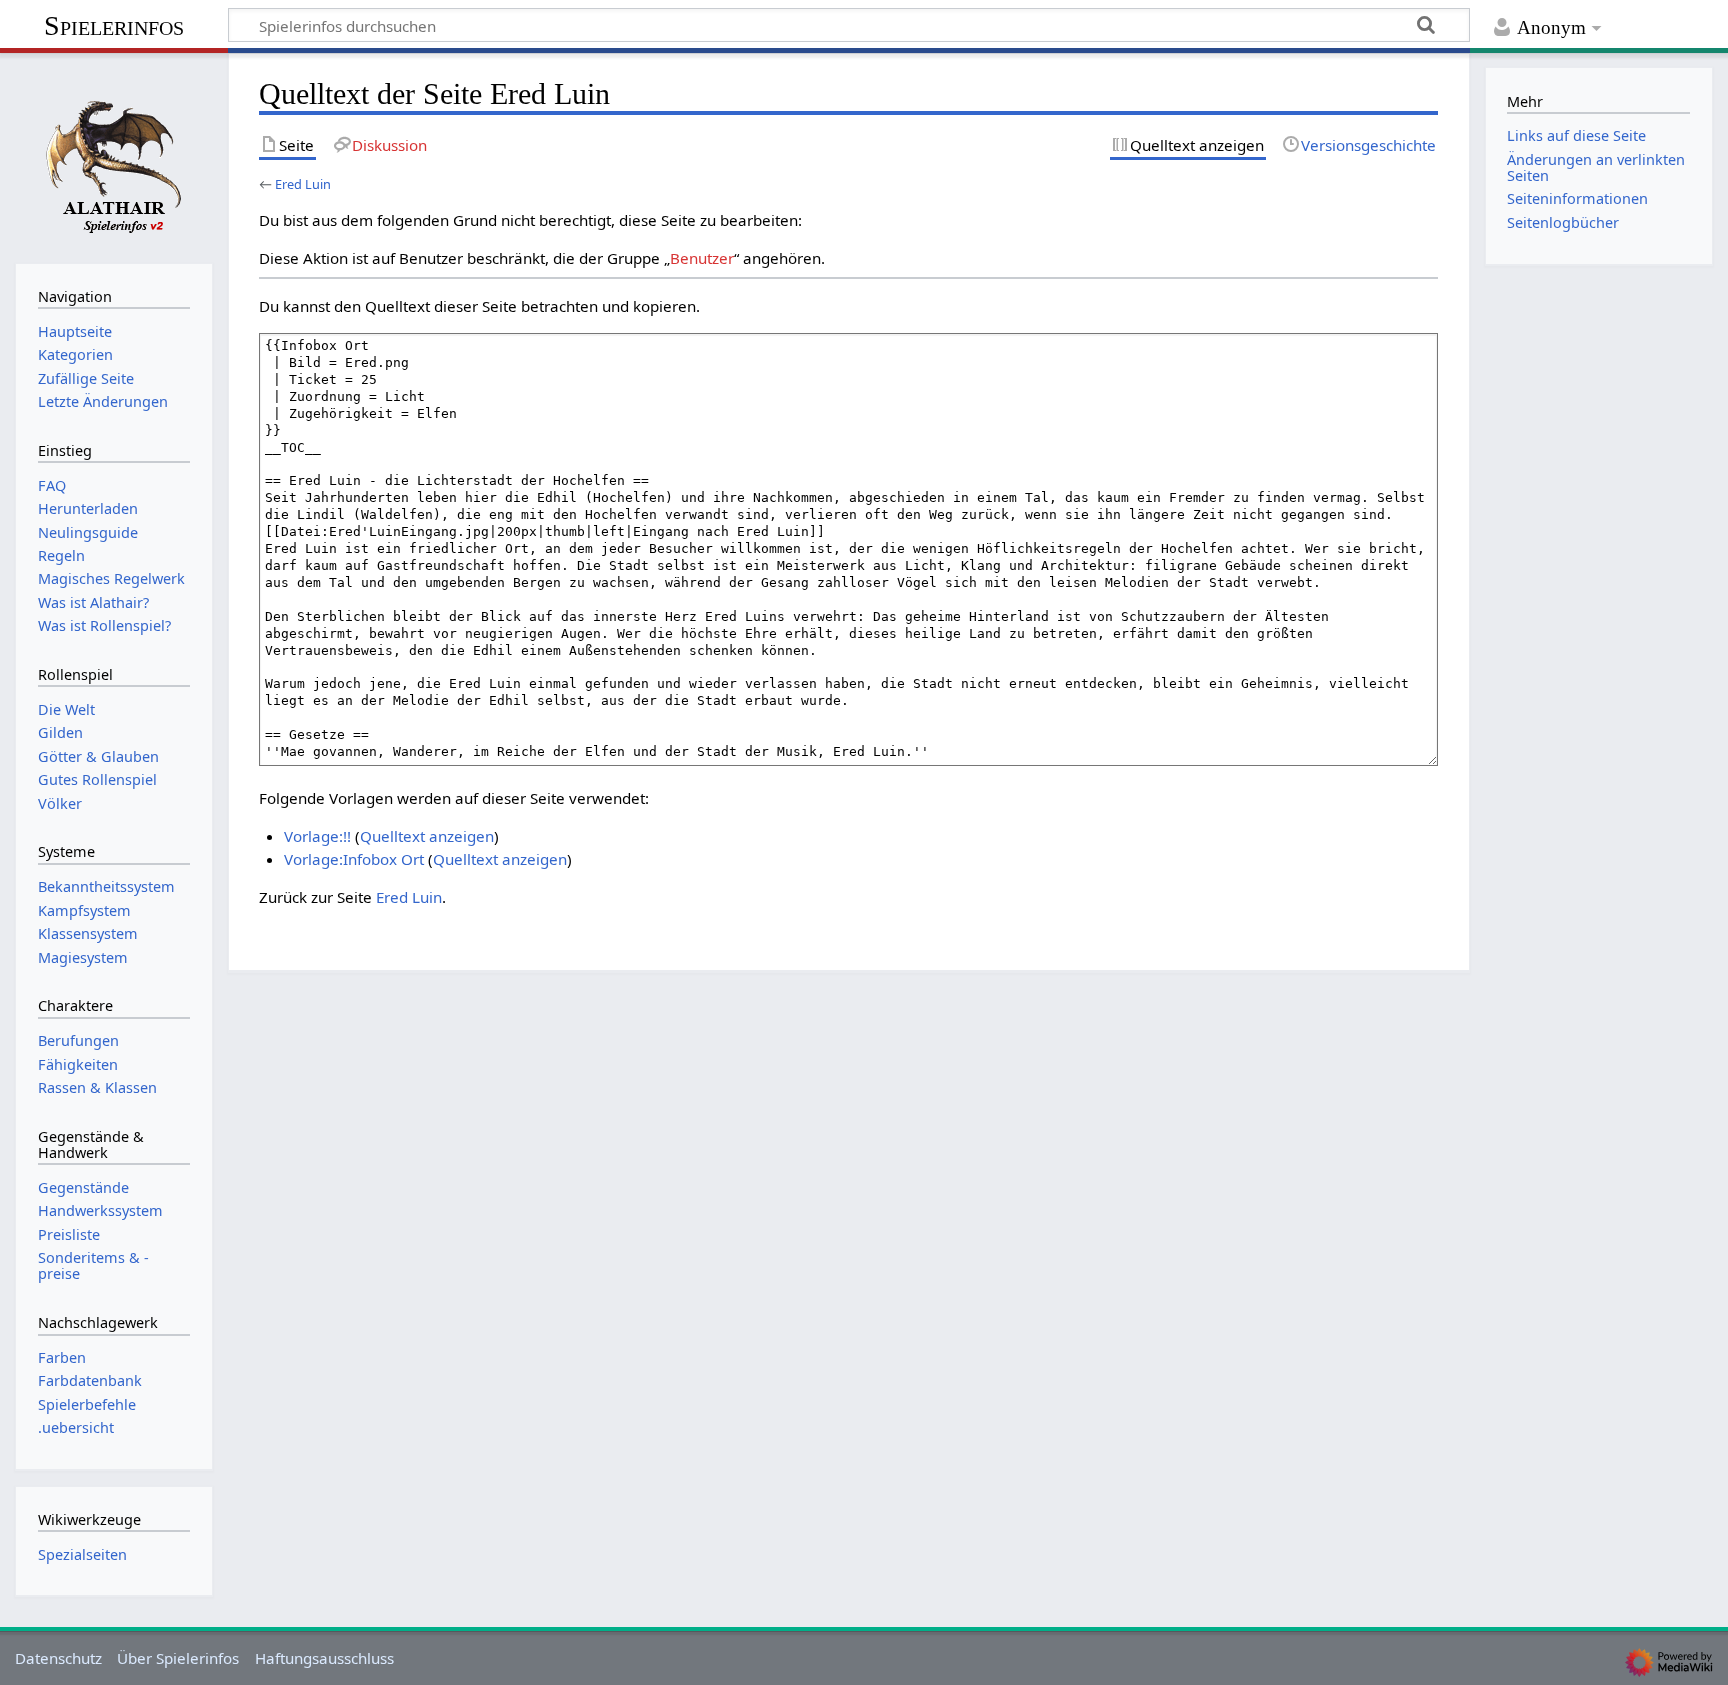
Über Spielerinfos (178, 1658)
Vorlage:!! (317, 836)
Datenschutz (58, 1658)
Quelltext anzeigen (427, 836)
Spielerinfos (114, 25)
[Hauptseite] (114, 156)
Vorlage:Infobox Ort (354, 859)
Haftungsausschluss (324, 1658)
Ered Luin (303, 184)
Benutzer (702, 258)
